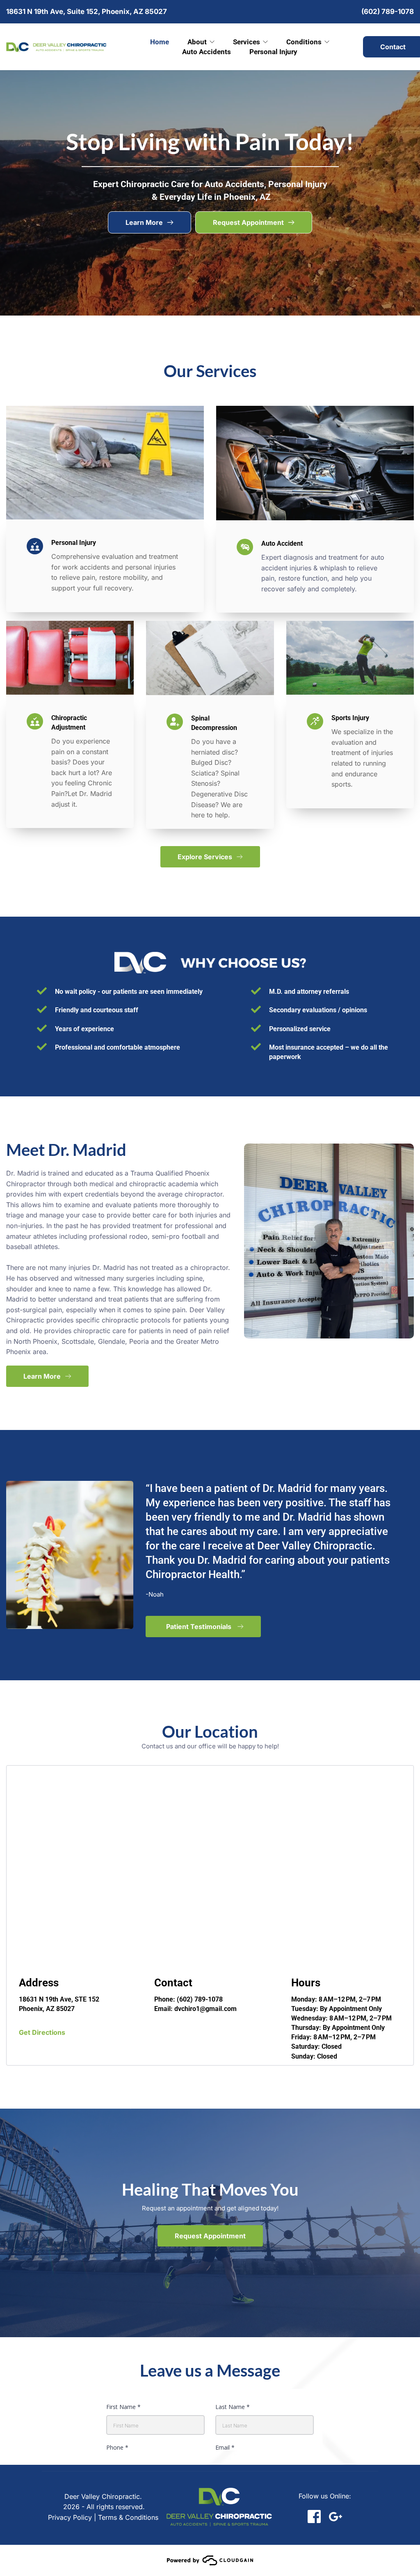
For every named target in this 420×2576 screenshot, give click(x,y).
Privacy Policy (70, 2517)
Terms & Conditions (128, 2517)
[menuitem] (160, 42)
